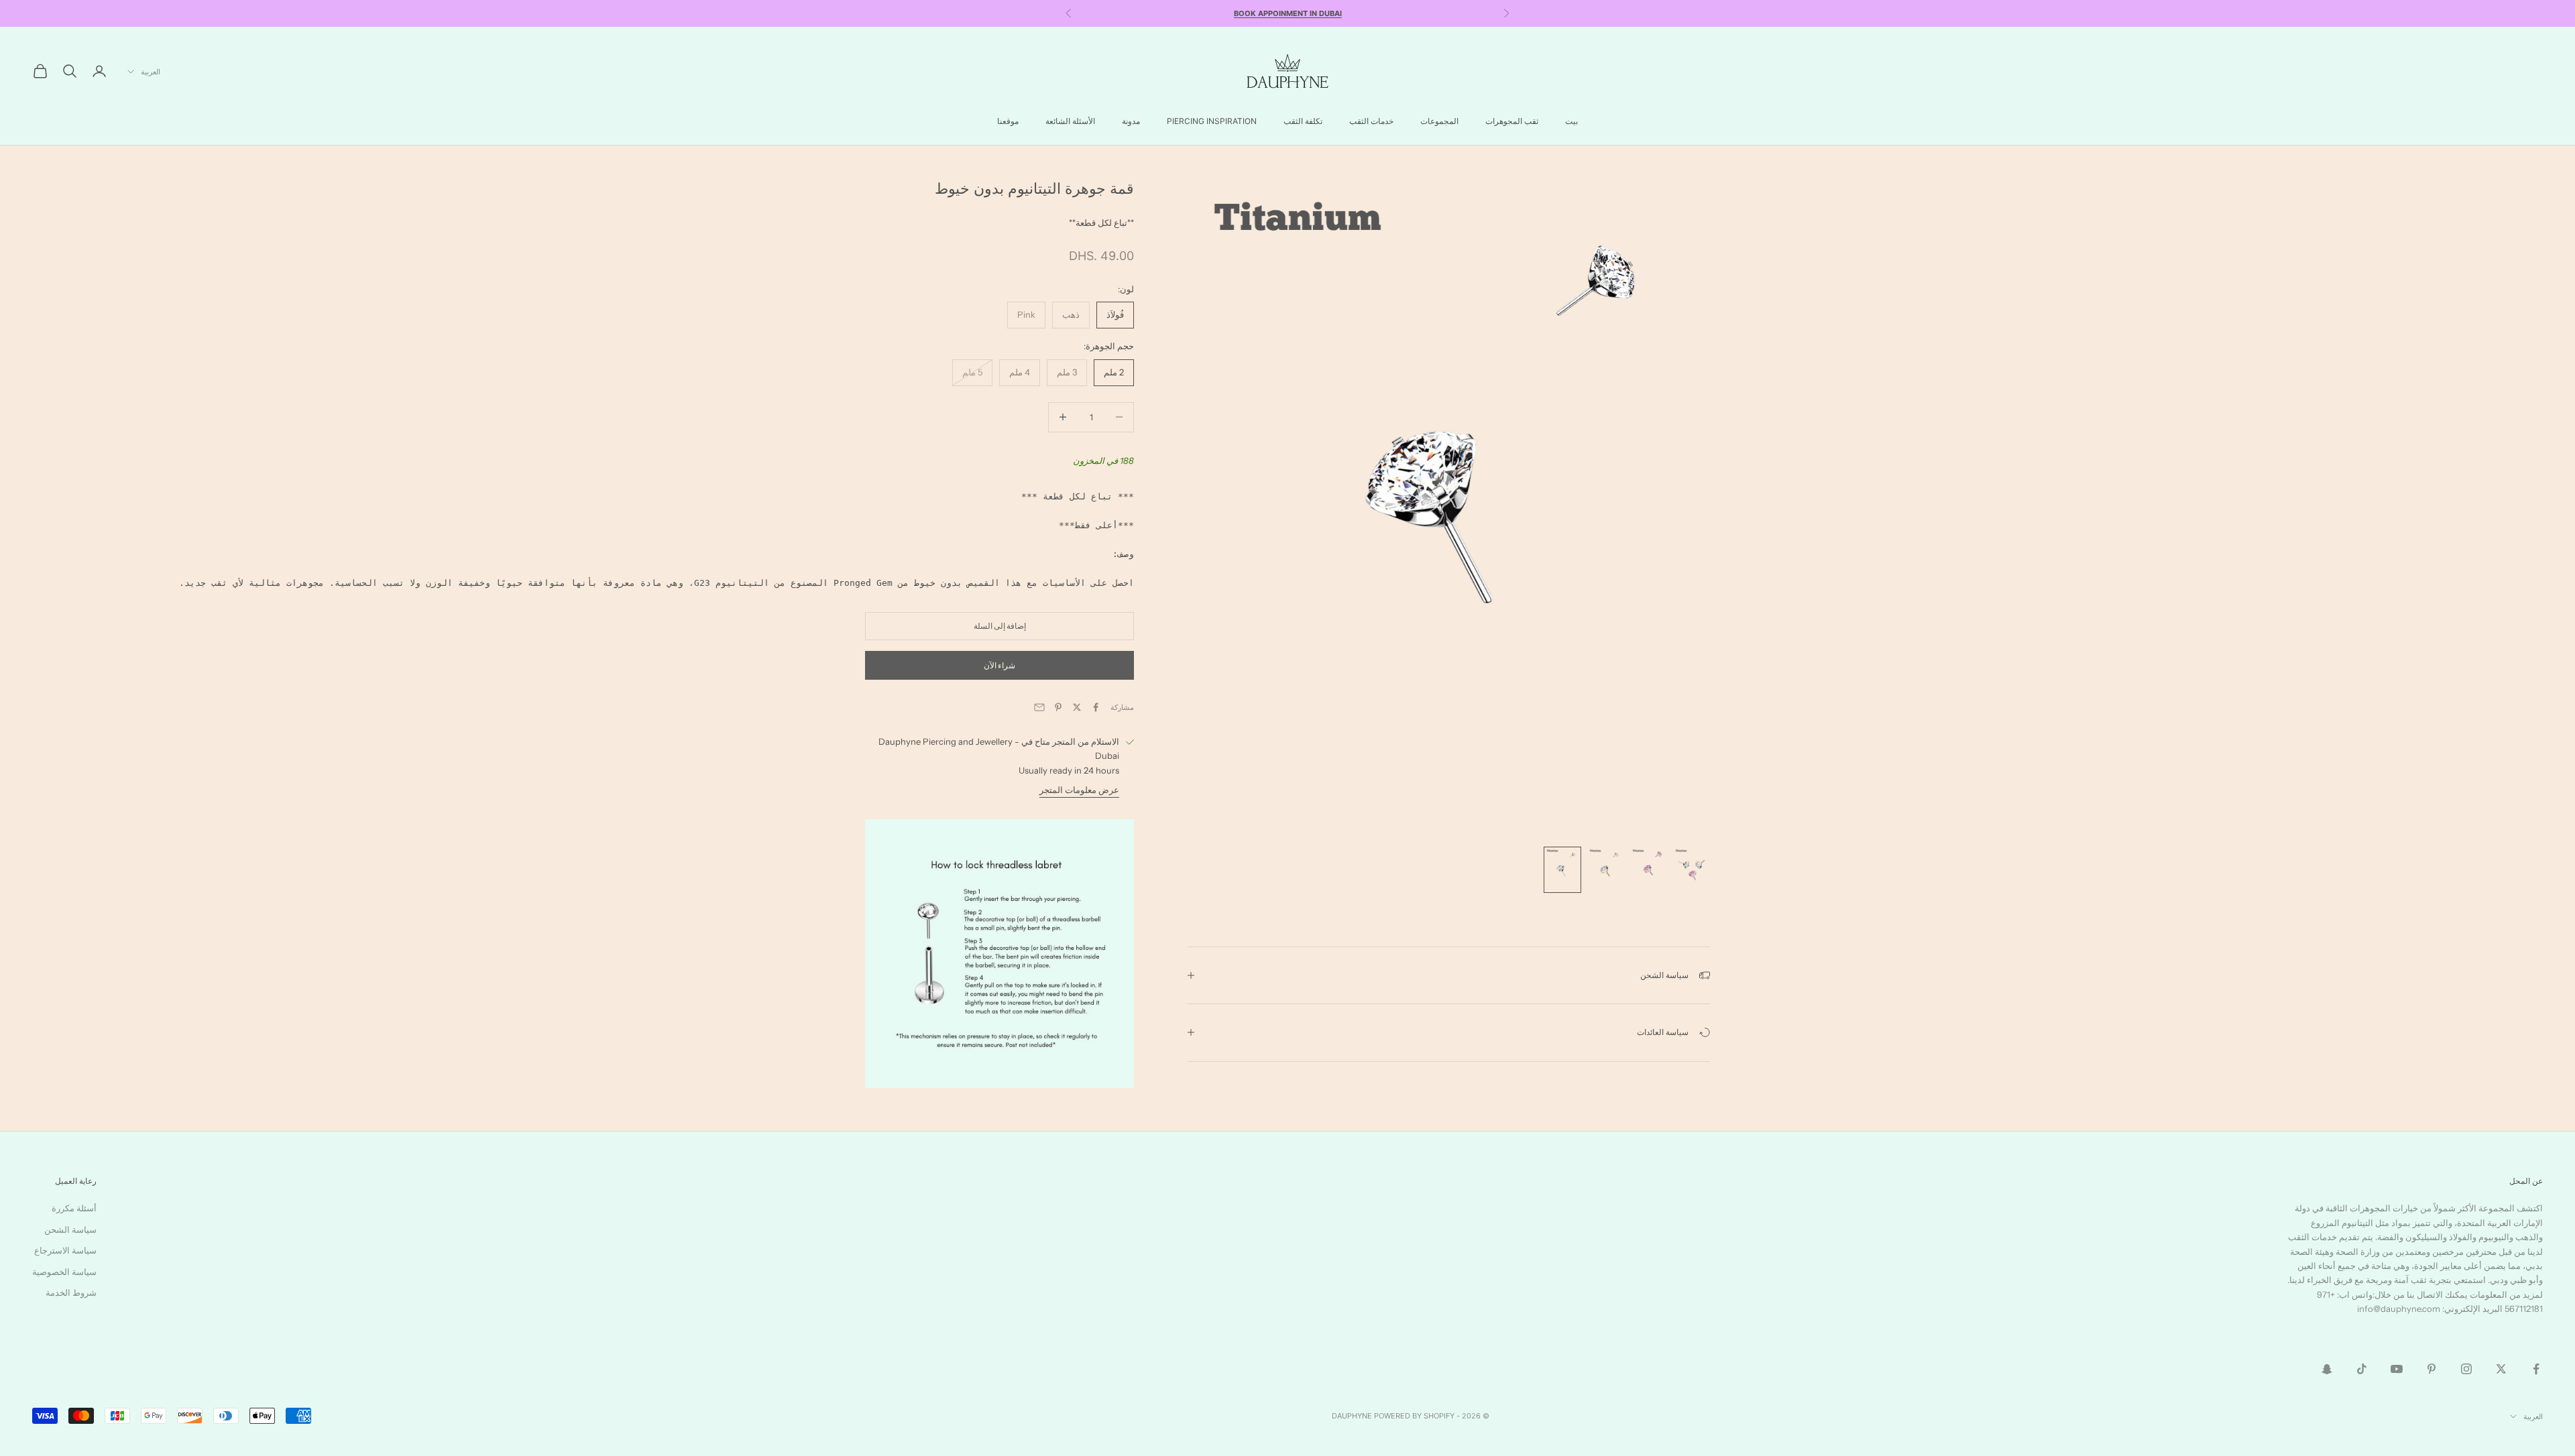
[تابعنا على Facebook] (2536, 1369)
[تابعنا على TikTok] (2362, 1369)
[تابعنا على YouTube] (2397, 1369)
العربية (151, 72)
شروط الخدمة (71, 1292)
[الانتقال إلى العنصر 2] (1648, 870)
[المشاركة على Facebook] (1096, 707)
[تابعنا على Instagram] (2466, 1369)
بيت (1571, 121)
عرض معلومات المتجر (1079, 790)
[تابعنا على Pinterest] (2431, 1369)
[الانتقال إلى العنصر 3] (1605, 870)
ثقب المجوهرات (1512, 121)
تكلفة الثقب (1303, 121)
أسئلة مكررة (74, 1208)
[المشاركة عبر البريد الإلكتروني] (1039, 707)
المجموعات (1439, 121)
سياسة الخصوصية (64, 1272)
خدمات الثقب (1371, 121)
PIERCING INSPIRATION (1212, 121)
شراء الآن (999, 665)
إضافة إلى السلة (1000, 626)
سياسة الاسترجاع (65, 1250)
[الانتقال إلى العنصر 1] (1691, 870)
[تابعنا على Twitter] (2501, 1369)
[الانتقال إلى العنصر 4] (1562, 870)
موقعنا (1008, 121)
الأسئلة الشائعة (1070, 121)
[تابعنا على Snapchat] (2327, 1369)
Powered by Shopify (1414, 1416)
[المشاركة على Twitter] (1077, 707)
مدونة (1131, 121)
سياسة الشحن (70, 1229)
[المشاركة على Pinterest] (1058, 707)
